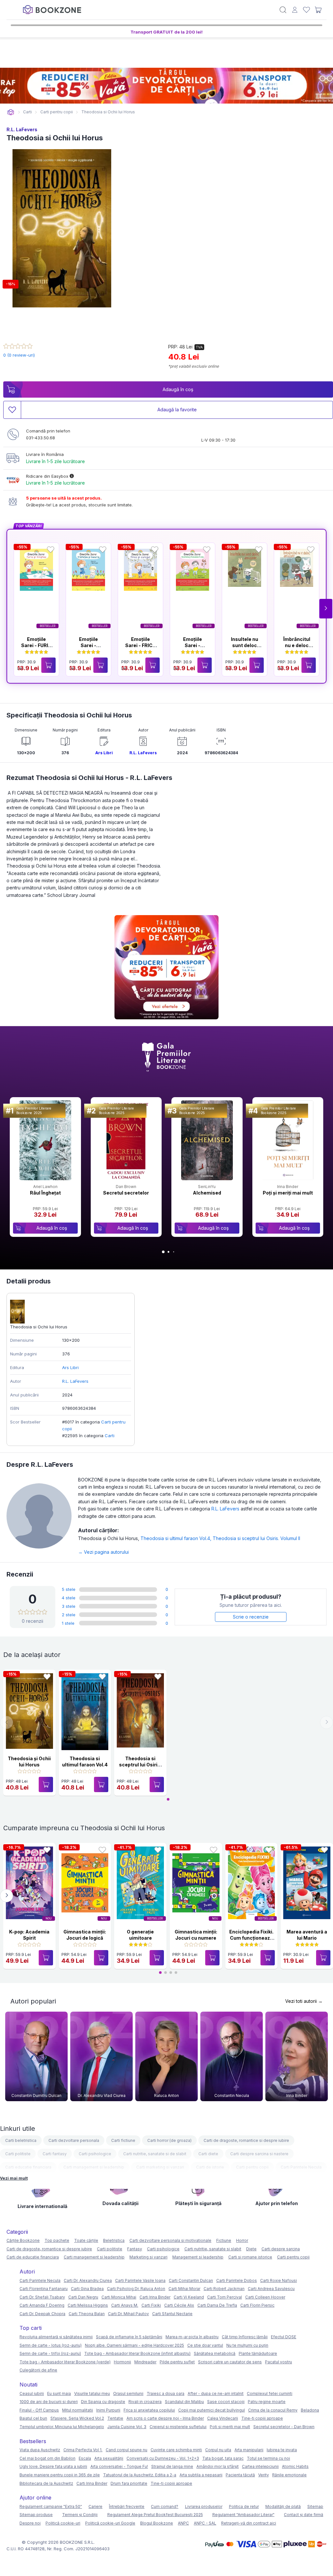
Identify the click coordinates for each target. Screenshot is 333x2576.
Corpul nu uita (218, 2450)
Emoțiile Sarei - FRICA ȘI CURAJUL (141, 645)
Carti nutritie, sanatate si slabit (213, 2249)
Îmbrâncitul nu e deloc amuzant (297, 645)
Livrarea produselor (204, 2506)
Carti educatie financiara (28, 2167)
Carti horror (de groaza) (169, 2140)
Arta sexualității (109, 2458)
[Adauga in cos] (48, 665)
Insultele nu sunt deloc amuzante (245, 645)
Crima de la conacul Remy (273, 2410)
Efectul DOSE (284, 2337)
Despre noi (30, 2523)
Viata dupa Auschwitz (40, 2450)
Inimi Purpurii (108, 2410)
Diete (251, 2249)
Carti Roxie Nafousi (279, 2280)
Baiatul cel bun (33, 2418)
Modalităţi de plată (283, 2506)
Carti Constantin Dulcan (191, 2280)
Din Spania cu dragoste (103, 2402)
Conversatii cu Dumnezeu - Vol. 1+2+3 (163, 2458)
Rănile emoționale (289, 2475)
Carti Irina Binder (155, 2297)
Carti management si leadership (94, 2167)
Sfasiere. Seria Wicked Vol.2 (77, 2418)
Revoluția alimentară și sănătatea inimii (56, 2337)
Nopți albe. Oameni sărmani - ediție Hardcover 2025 (134, 2345)
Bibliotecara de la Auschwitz (46, 2483)
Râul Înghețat (45, 1193)
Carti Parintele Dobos (237, 2280)
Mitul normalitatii (78, 2410)
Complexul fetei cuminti (270, 2393)
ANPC (183, 2523)
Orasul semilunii (128, 2393)
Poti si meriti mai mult (230, 2427)
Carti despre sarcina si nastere (259, 2154)
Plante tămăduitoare (258, 2353)
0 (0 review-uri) (19, 355)
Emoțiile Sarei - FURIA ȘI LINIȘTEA (36, 645)
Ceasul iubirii (32, 2393)
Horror (242, 2240)
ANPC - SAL (205, 2523)
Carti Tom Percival (225, 2297)
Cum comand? (165, 2506)
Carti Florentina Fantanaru (44, 2289)
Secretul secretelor (126, 1193)
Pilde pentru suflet (177, 2362)
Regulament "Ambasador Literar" (243, 2515)
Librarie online (11, 112)
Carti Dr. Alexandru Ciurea (88, 2280)
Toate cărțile (86, 2240)
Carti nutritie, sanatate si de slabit (155, 2154)
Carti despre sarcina (281, 2249)
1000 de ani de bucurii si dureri (49, 2402)
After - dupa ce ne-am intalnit (216, 2393)
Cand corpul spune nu (127, 2450)
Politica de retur (244, 2506)
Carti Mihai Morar (184, 2289)
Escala (85, 2458)
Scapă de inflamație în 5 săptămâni (129, 2337)
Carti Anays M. (125, 2305)
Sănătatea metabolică (215, 2353)
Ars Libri (104, 753)
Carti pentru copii (252, 2167)
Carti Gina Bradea (87, 2289)
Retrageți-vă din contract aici (249, 2523)
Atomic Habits (295, 2466)
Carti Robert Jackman (224, 2289)
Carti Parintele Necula (301, 2167)
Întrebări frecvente (127, 2506)
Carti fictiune (123, 2140)
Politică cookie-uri (63, 2523)
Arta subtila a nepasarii (201, 2475)
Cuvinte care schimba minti (176, 2450)
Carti (110, 1436)
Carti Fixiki (151, 2305)
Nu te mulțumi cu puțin (247, 2345)
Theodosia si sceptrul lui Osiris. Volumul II (256, 1538)
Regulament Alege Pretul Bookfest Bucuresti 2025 (155, 2515)
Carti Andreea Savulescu (271, 2289)
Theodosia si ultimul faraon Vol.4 (177, 1538)
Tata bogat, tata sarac (223, 2458)
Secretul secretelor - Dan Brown (284, 2427)
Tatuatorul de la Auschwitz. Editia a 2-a (140, 2475)
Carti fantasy (55, 2154)
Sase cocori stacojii (226, 2402)
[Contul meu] (295, 10)
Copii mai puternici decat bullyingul (212, 2410)
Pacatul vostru (279, 2362)
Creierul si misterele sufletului (178, 2427)
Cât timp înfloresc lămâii (245, 2337)
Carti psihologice (95, 2154)
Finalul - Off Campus (39, 2410)
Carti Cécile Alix (179, 2305)
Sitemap (315, 2506)
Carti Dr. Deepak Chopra (42, 2314)
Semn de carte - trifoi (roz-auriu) (50, 2353)
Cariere (95, 2506)
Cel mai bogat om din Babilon (47, 2458)
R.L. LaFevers (22, 129)
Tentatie (115, 2418)
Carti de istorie (210, 2167)
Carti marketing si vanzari (160, 2167)
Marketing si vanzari (148, 2257)
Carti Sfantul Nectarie (172, 2314)
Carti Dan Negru (83, 2297)
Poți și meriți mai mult (288, 1193)
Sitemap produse (36, 2515)
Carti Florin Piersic (257, 2305)
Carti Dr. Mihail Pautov (128, 2314)
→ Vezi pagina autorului (103, 1552)
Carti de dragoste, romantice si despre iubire (246, 2140)
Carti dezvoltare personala (74, 2140)
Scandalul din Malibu (184, 2402)
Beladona (310, 2410)
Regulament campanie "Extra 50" (51, 2506)
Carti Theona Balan (87, 2314)
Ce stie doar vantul (205, 2345)
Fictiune (224, 2240)
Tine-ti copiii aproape (262, 2418)
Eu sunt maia (59, 2393)
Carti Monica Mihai (119, 2297)
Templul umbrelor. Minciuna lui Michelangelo (62, 2427)
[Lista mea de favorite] (306, 10)
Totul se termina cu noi (268, 2458)
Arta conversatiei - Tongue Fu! (119, 2466)
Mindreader (145, 2362)
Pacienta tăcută (240, 2475)
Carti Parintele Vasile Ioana (140, 2280)
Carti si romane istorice (250, 2257)
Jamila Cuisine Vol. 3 (127, 2427)
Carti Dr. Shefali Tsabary (42, 2297)
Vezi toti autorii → (304, 2001)
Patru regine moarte (267, 2402)
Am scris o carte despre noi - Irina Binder (165, 2418)
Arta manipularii (249, 2450)
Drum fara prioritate (129, 2483)
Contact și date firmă (304, 2515)
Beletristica (114, 2240)
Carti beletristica (21, 2140)
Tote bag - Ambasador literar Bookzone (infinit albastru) (137, 2353)
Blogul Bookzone (157, 2523)
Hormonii (122, 2362)
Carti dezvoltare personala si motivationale (170, 2240)
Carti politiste (18, 2154)
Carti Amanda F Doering (42, 2305)
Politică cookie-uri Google (110, 2523)
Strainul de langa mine (172, 2466)
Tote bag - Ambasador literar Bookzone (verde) (65, 2362)
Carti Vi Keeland (189, 2297)
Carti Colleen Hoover (265, 2297)
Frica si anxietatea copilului (149, 2410)
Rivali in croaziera (145, 2402)
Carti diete (208, 2154)
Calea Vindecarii (223, 2418)
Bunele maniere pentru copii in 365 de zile (60, 2475)
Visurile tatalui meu (92, 2393)
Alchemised (207, 1193)
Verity (264, 2475)
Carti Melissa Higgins (88, 2305)
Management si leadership (198, 2257)
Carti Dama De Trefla (217, 2305)
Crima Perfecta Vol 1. (83, 2450)
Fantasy (135, 2249)
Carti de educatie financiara (33, 2257)
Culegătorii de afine (38, 2370)
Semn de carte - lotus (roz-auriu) (51, 2345)
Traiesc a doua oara (166, 2393)
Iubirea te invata (282, 2450)
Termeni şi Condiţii (80, 2515)
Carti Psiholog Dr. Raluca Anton (136, 2289)
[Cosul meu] (318, 10)
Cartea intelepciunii (260, 2466)
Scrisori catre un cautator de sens (230, 2362)
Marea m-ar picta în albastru (192, 2337)
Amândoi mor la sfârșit (218, 2466)
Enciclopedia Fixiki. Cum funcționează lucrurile (251, 1938)
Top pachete (57, 2240)
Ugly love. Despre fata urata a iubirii (53, 2466)
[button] (326, 609)
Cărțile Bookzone (23, 2240)
